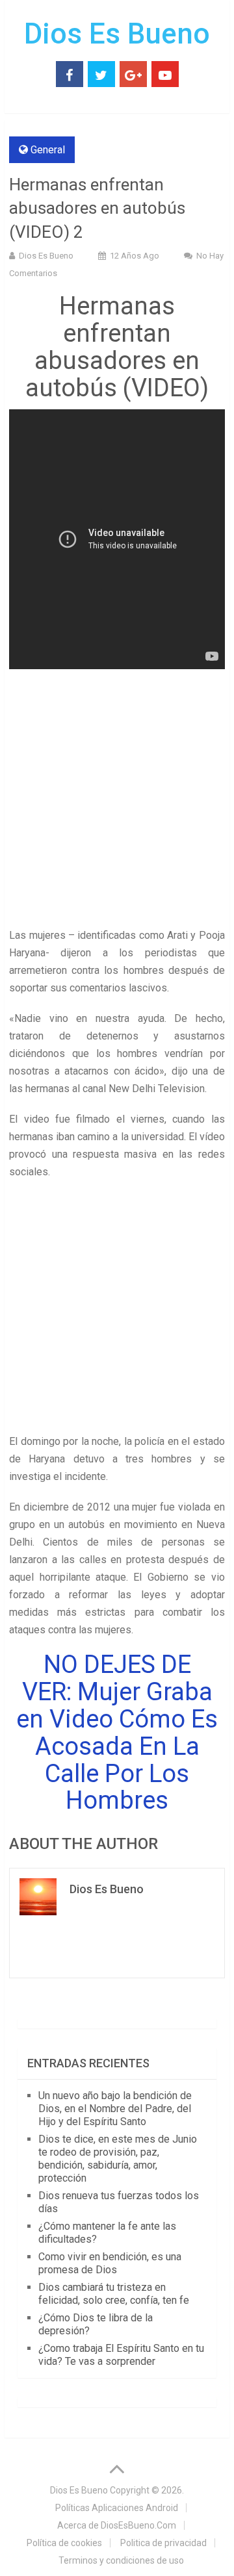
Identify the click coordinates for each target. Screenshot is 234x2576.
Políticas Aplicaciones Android (117, 2508)
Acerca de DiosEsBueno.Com (117, 2525)
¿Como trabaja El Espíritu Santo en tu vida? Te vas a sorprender (121, 2355)
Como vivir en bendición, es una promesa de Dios (110, 2263)
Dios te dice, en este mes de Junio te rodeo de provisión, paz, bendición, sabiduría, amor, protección (118, 2159)
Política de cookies (64, 2543)
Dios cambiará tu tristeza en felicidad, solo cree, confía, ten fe (114, 2294)
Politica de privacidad (163, 2543)
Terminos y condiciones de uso (121, 2560)
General (48, 150)
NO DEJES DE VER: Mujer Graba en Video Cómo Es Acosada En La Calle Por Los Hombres (117, 1732)
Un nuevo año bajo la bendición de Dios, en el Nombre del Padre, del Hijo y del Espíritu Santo (115, 2109)
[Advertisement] (117, 804)
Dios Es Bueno (117, 34)
